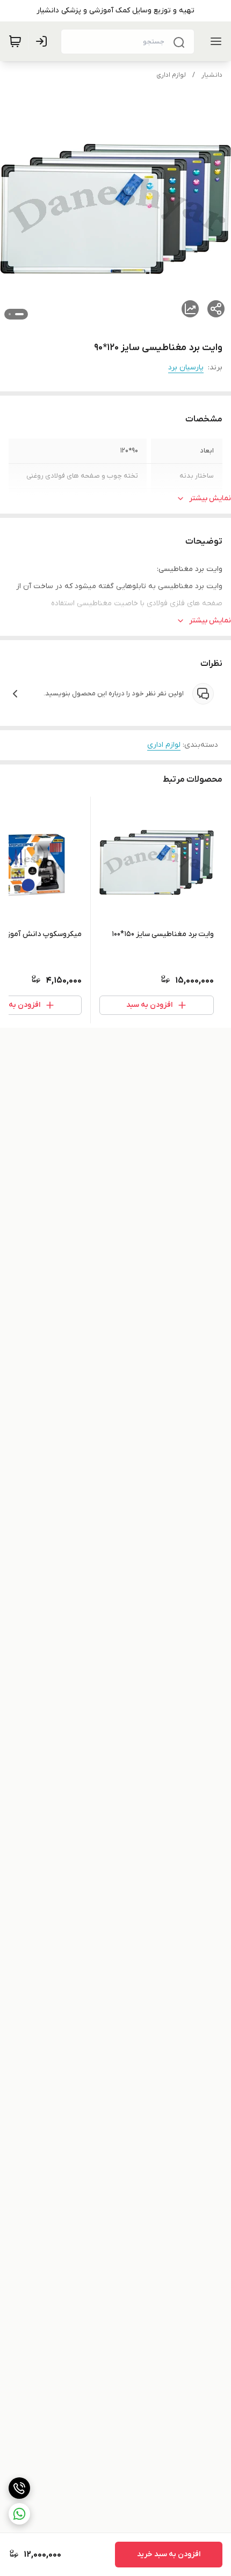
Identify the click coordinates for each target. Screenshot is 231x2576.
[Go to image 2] (10, 314)
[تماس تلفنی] (19, 2488)
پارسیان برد (186, 368)
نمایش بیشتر (210, 498)
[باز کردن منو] (214, 41)
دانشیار (212, 75)
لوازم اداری (171, 75)
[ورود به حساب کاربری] (44, 41)
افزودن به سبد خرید (169, 2554)
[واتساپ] (19, 2514)
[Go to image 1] (19, 314)
